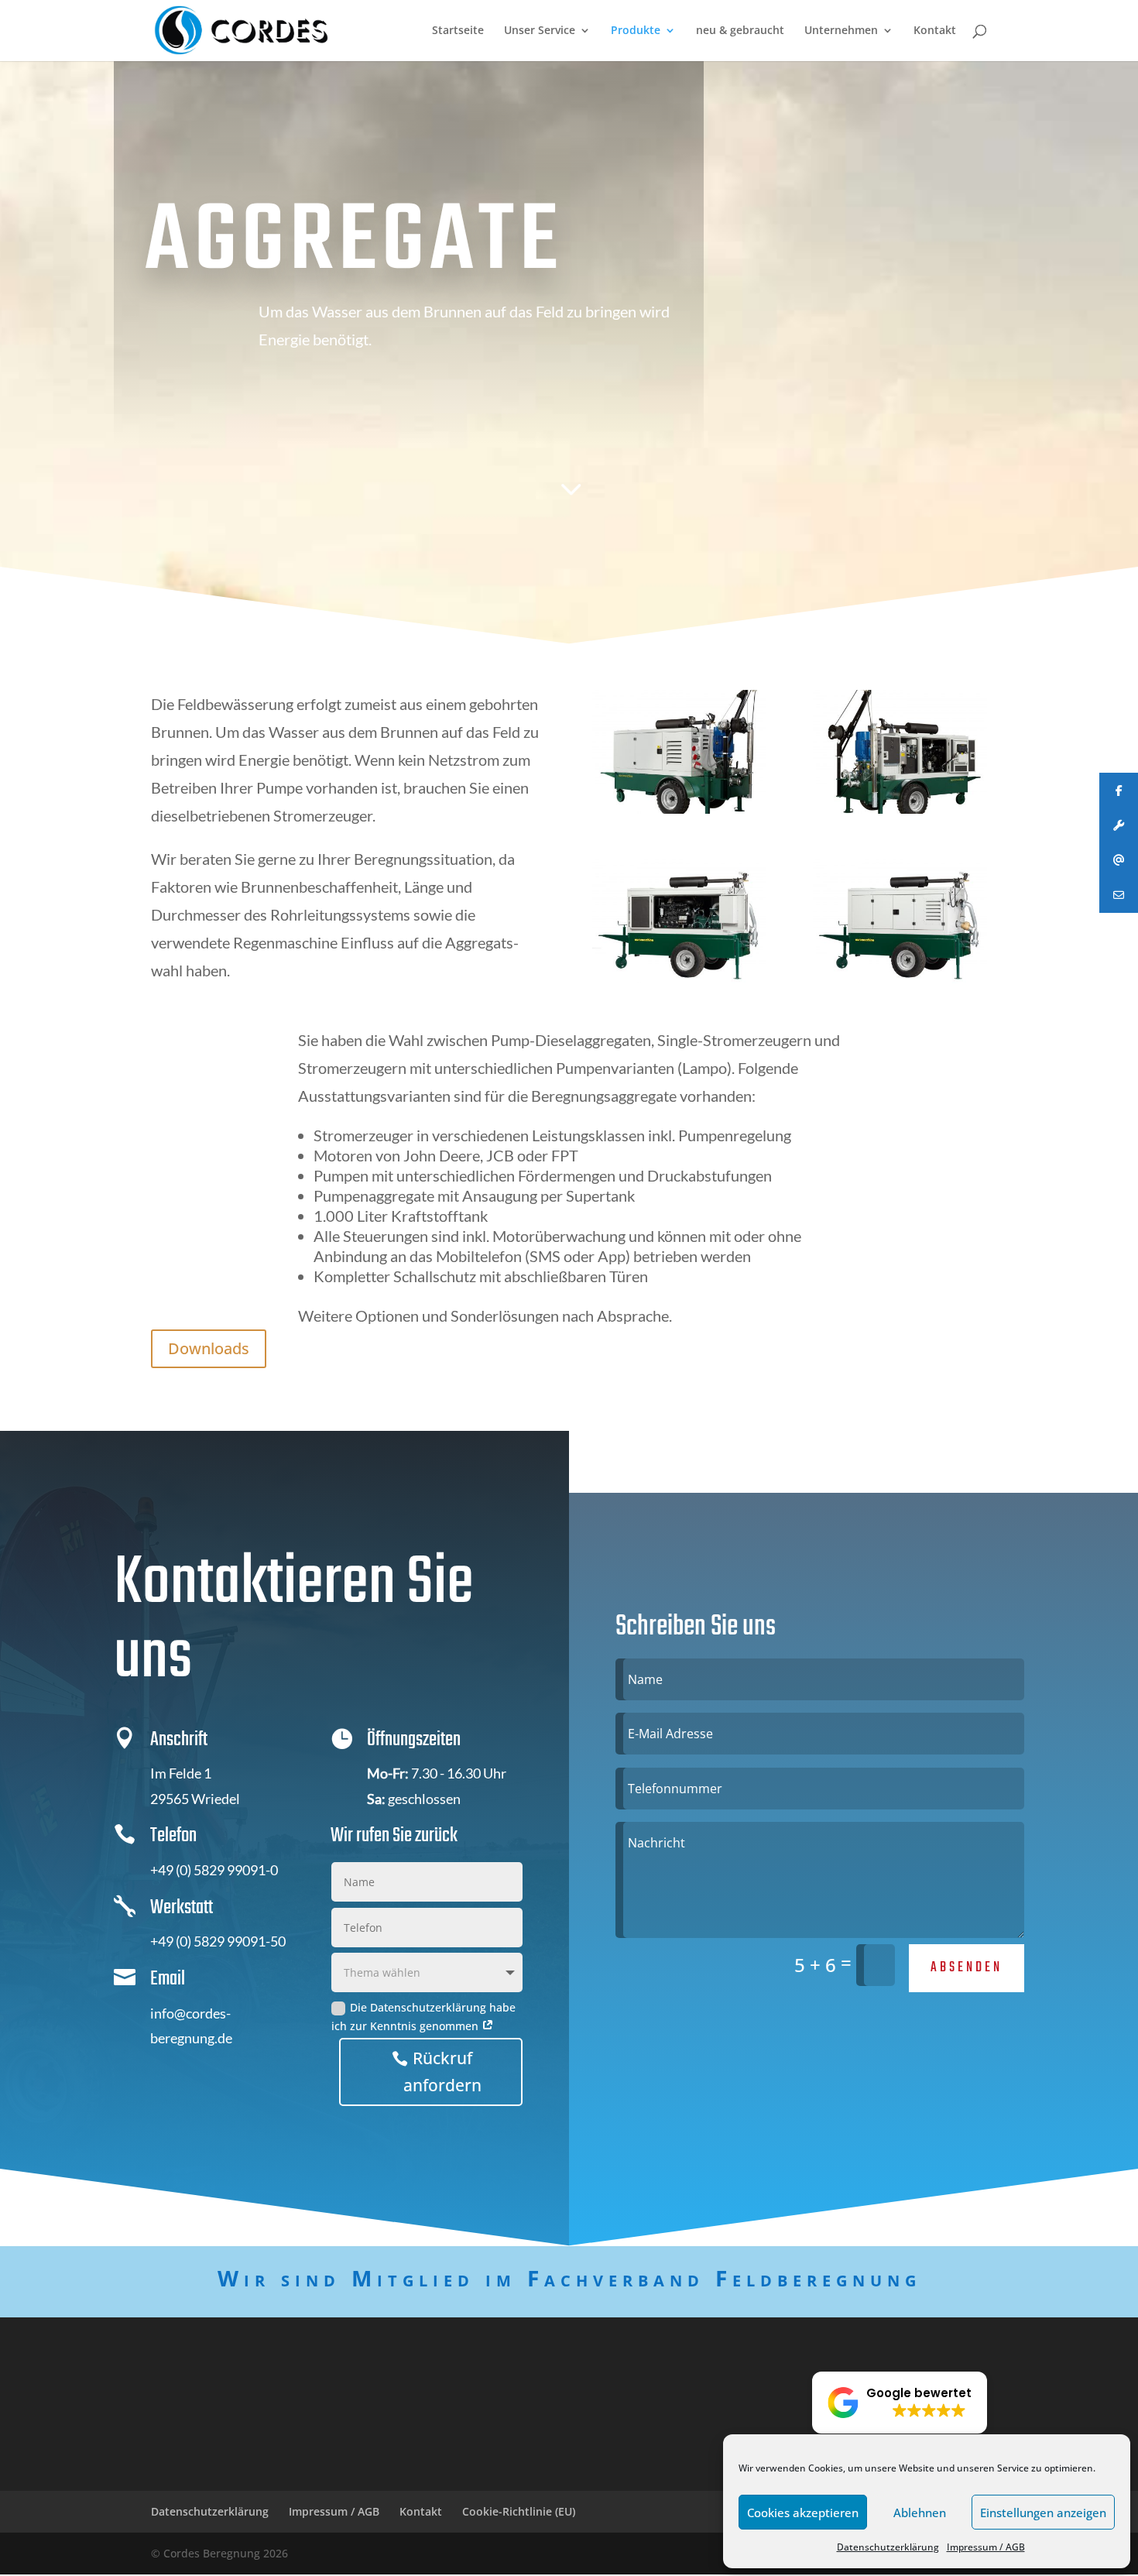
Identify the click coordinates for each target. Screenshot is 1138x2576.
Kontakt (935, 31)
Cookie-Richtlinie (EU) (519, 2511)
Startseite (458, 31)
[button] (900, 2403)
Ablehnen (920, 2513)
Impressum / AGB (986, 2547)
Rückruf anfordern (442, 2072)
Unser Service (540, 31)
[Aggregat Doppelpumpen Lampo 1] (679, 810)
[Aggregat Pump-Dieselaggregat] (679, 979)
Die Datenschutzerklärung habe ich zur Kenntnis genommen (423, 2017)
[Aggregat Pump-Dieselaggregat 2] (900, 979)
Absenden (967, 1968)
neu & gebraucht (740, 31)
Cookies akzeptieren (803, 2513)
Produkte (636, 31)
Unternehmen (841, 31)
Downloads (209, 1348)
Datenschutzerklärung (888, 2547)
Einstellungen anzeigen (1043, 2513)
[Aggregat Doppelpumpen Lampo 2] (900, 810)
